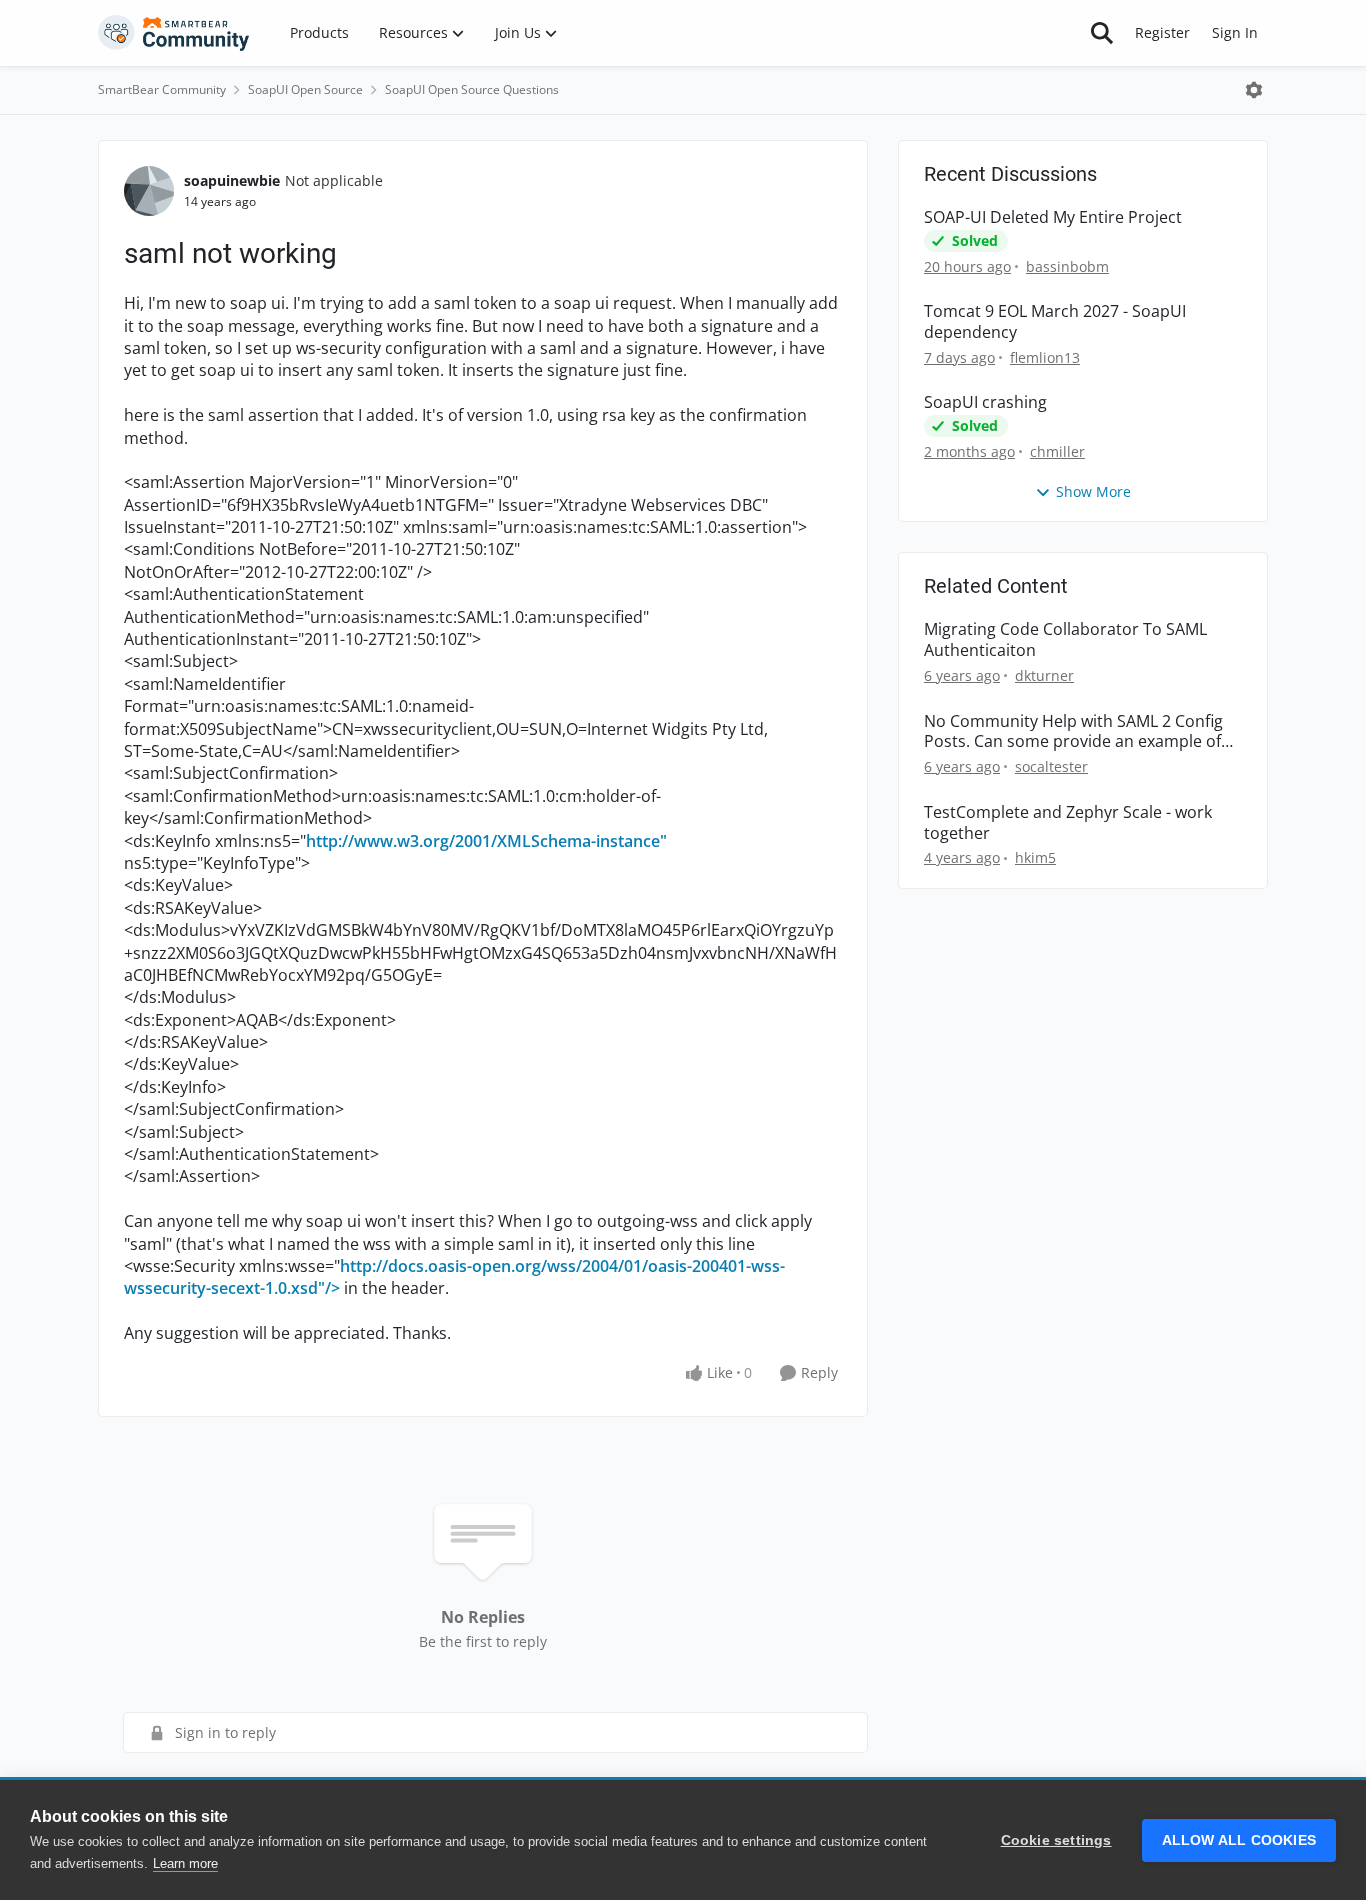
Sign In (1235, 32)
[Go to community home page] (174, 33)
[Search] (1102, 33)
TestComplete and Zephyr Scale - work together (1068, 823)
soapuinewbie (232, 180)
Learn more (185, 1863)
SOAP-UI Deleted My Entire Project (1053, 217)
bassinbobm (1067, 266)
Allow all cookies (1239, 1840)
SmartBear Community (162, 89)
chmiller (1057, 451)
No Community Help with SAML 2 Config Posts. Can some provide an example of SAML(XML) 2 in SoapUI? (1073, 732)
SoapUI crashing (985, 402)
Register (1162, 32)
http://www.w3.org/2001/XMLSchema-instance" (486, 841)
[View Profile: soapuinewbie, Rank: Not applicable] (149, 191)
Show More (1093, 491)
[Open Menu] (1254, 90)
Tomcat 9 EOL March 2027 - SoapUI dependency (1055, 322)
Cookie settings (1056, 1840)
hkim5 (1035, 857)
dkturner (1044, 675)
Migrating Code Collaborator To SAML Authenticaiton (1065, 640)
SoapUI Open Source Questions (472, 89)
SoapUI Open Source (305, 89)
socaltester (1051, 766)
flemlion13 (1045, 357)
